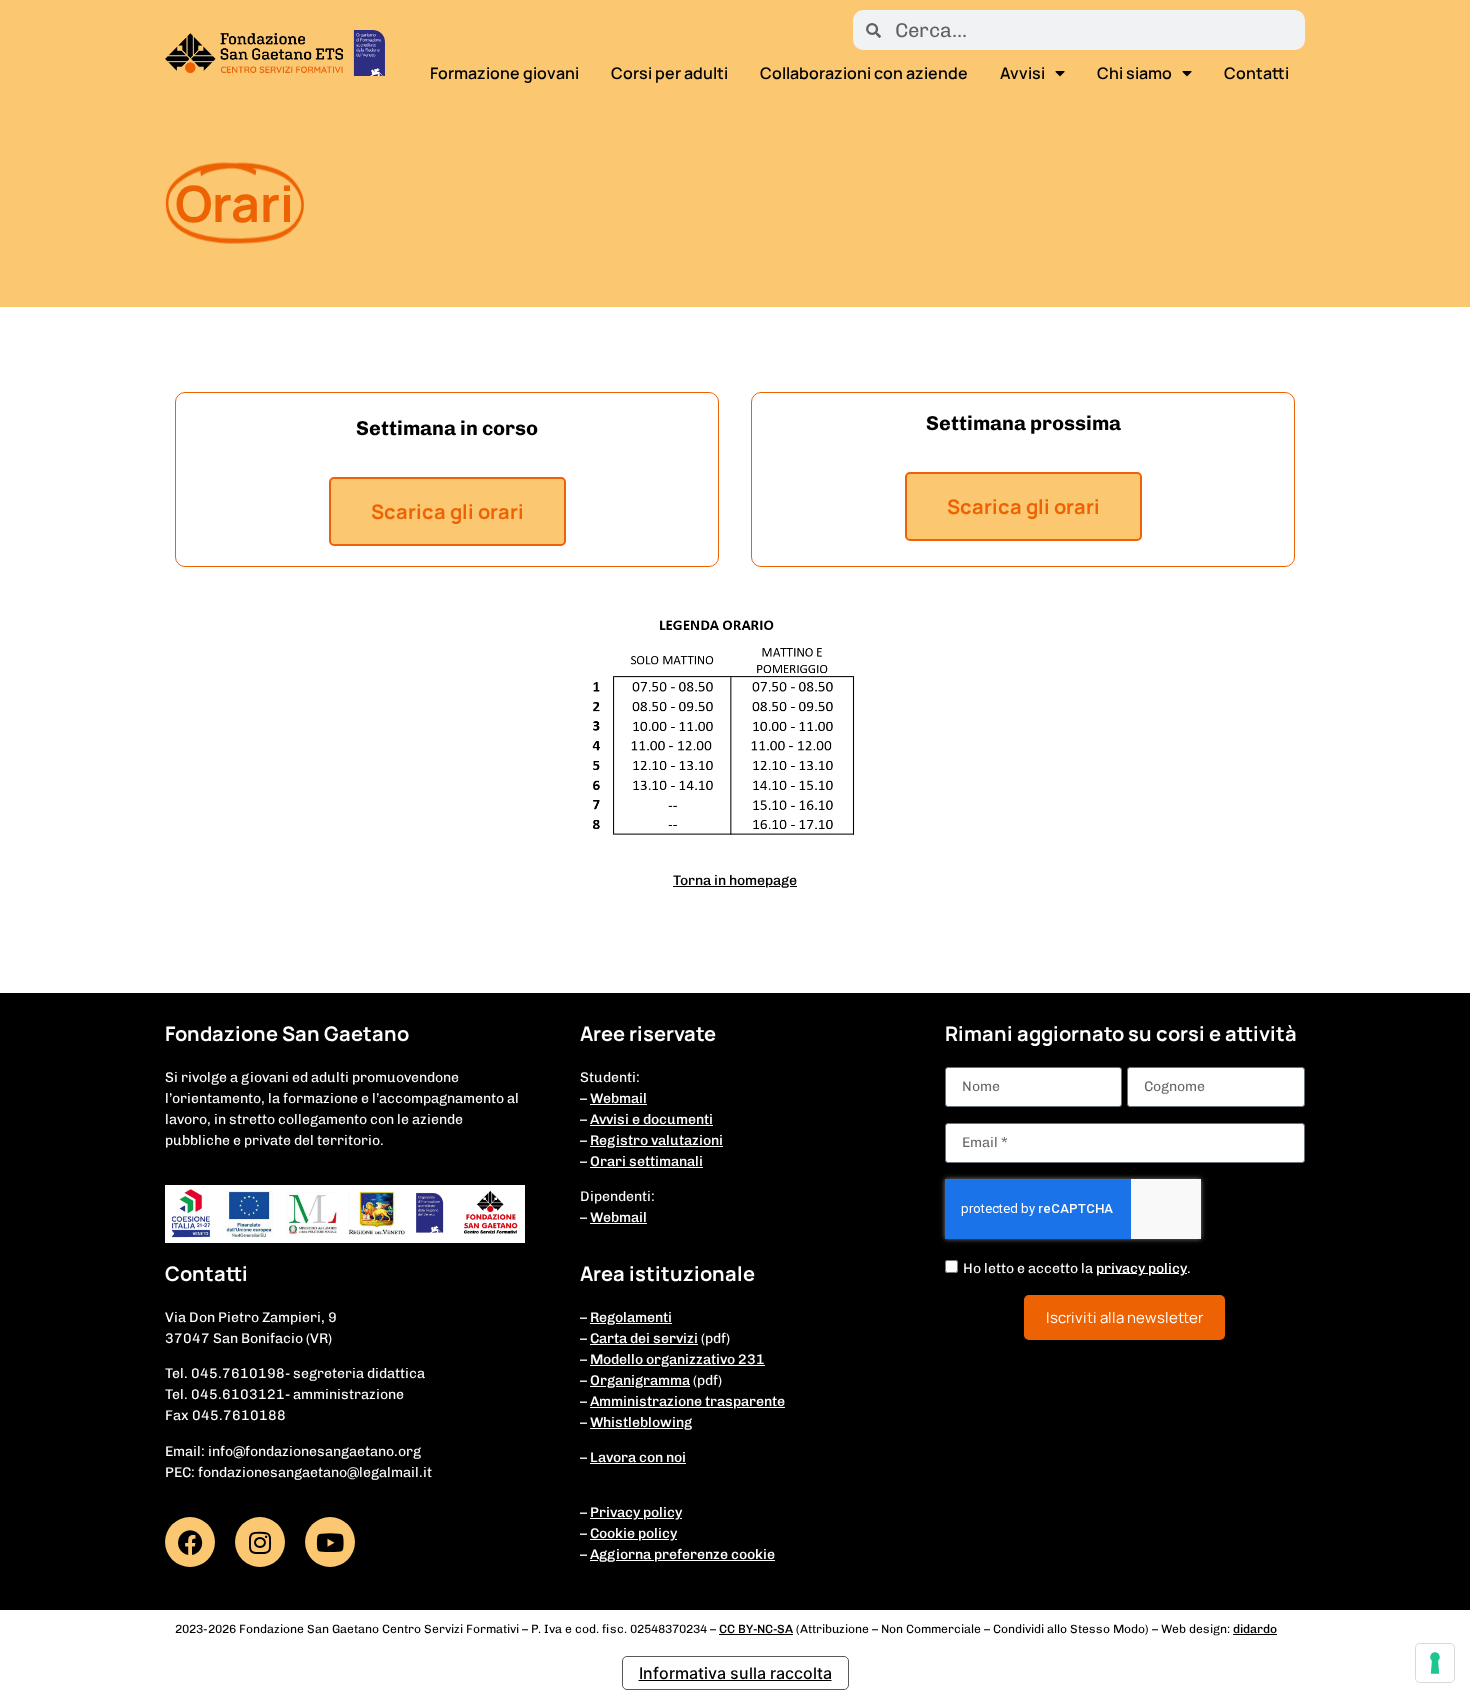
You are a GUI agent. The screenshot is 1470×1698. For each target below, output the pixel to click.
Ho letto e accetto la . (1077, 1267)
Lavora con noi (638, 1457)
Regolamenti (631, 1317)
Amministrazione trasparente (687, 1401)
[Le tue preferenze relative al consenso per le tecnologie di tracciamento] (1435, 1663)
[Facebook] (190, 1542)
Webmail (618, 1098)
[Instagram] (260, 1542)
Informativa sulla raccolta (735, 1673)
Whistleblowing (641, 1422)
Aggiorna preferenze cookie (682, 1554)
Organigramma (640, 1380)
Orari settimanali (646, 1161)
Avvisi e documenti (651, 1119)
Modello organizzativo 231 (677, 1359)
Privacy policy (636, 1512)
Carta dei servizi (644, 1338)
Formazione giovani (504, 73)
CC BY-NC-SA (756, 1629)
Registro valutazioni (656, 1140)
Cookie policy (633, 1533)
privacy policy (1141, 1267)
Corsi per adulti (669, 73)
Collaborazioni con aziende (864, 73)
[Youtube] (330, 1542)
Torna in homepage (735, 880)
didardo (1255, 1629)
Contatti (1256, 73)
